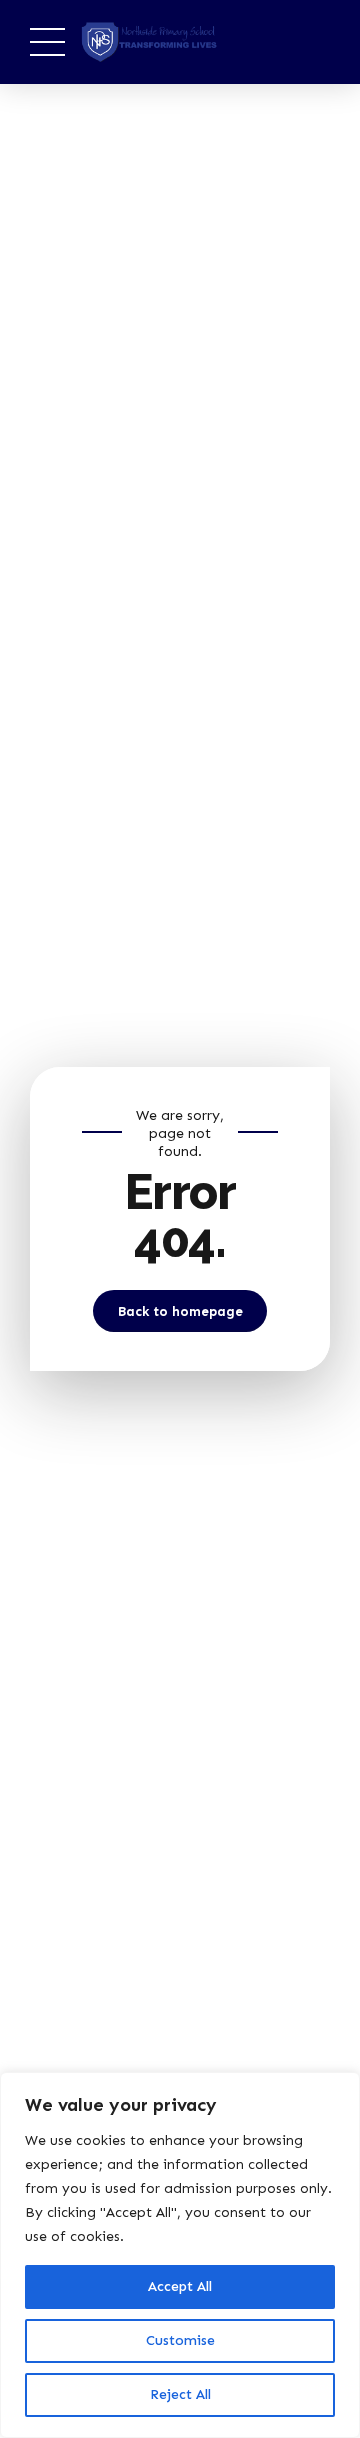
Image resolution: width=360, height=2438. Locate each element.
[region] (180, 2255)
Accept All (180, 2286)
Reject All (180, 2394)
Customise (180, 2340)
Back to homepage (180, 1311)
